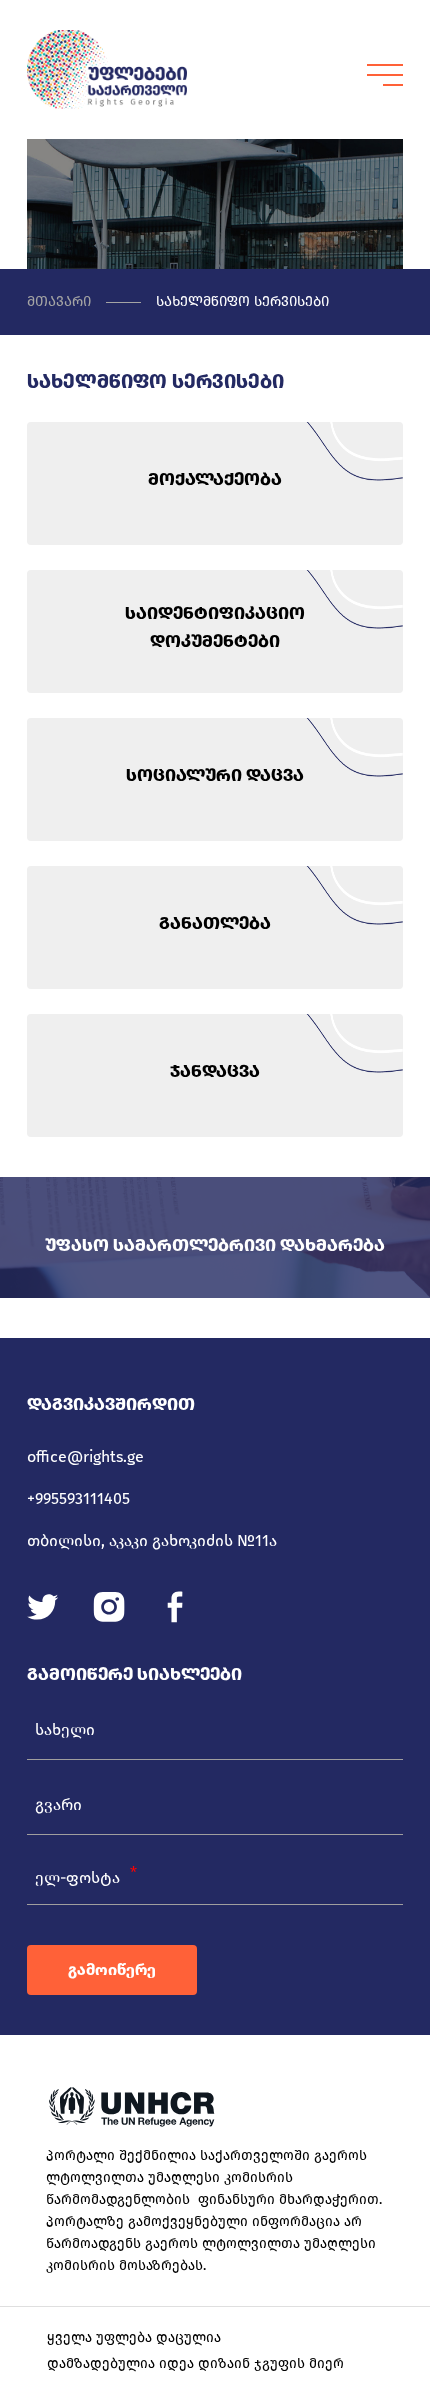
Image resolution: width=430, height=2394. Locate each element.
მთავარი (59, 301)
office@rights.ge (85, 1456)
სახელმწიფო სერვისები (242, 301)
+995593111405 (78, 1498)
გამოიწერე (112, 1969)
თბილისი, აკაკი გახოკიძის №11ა (152, 1540)
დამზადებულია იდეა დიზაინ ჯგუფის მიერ (195, 2363)
